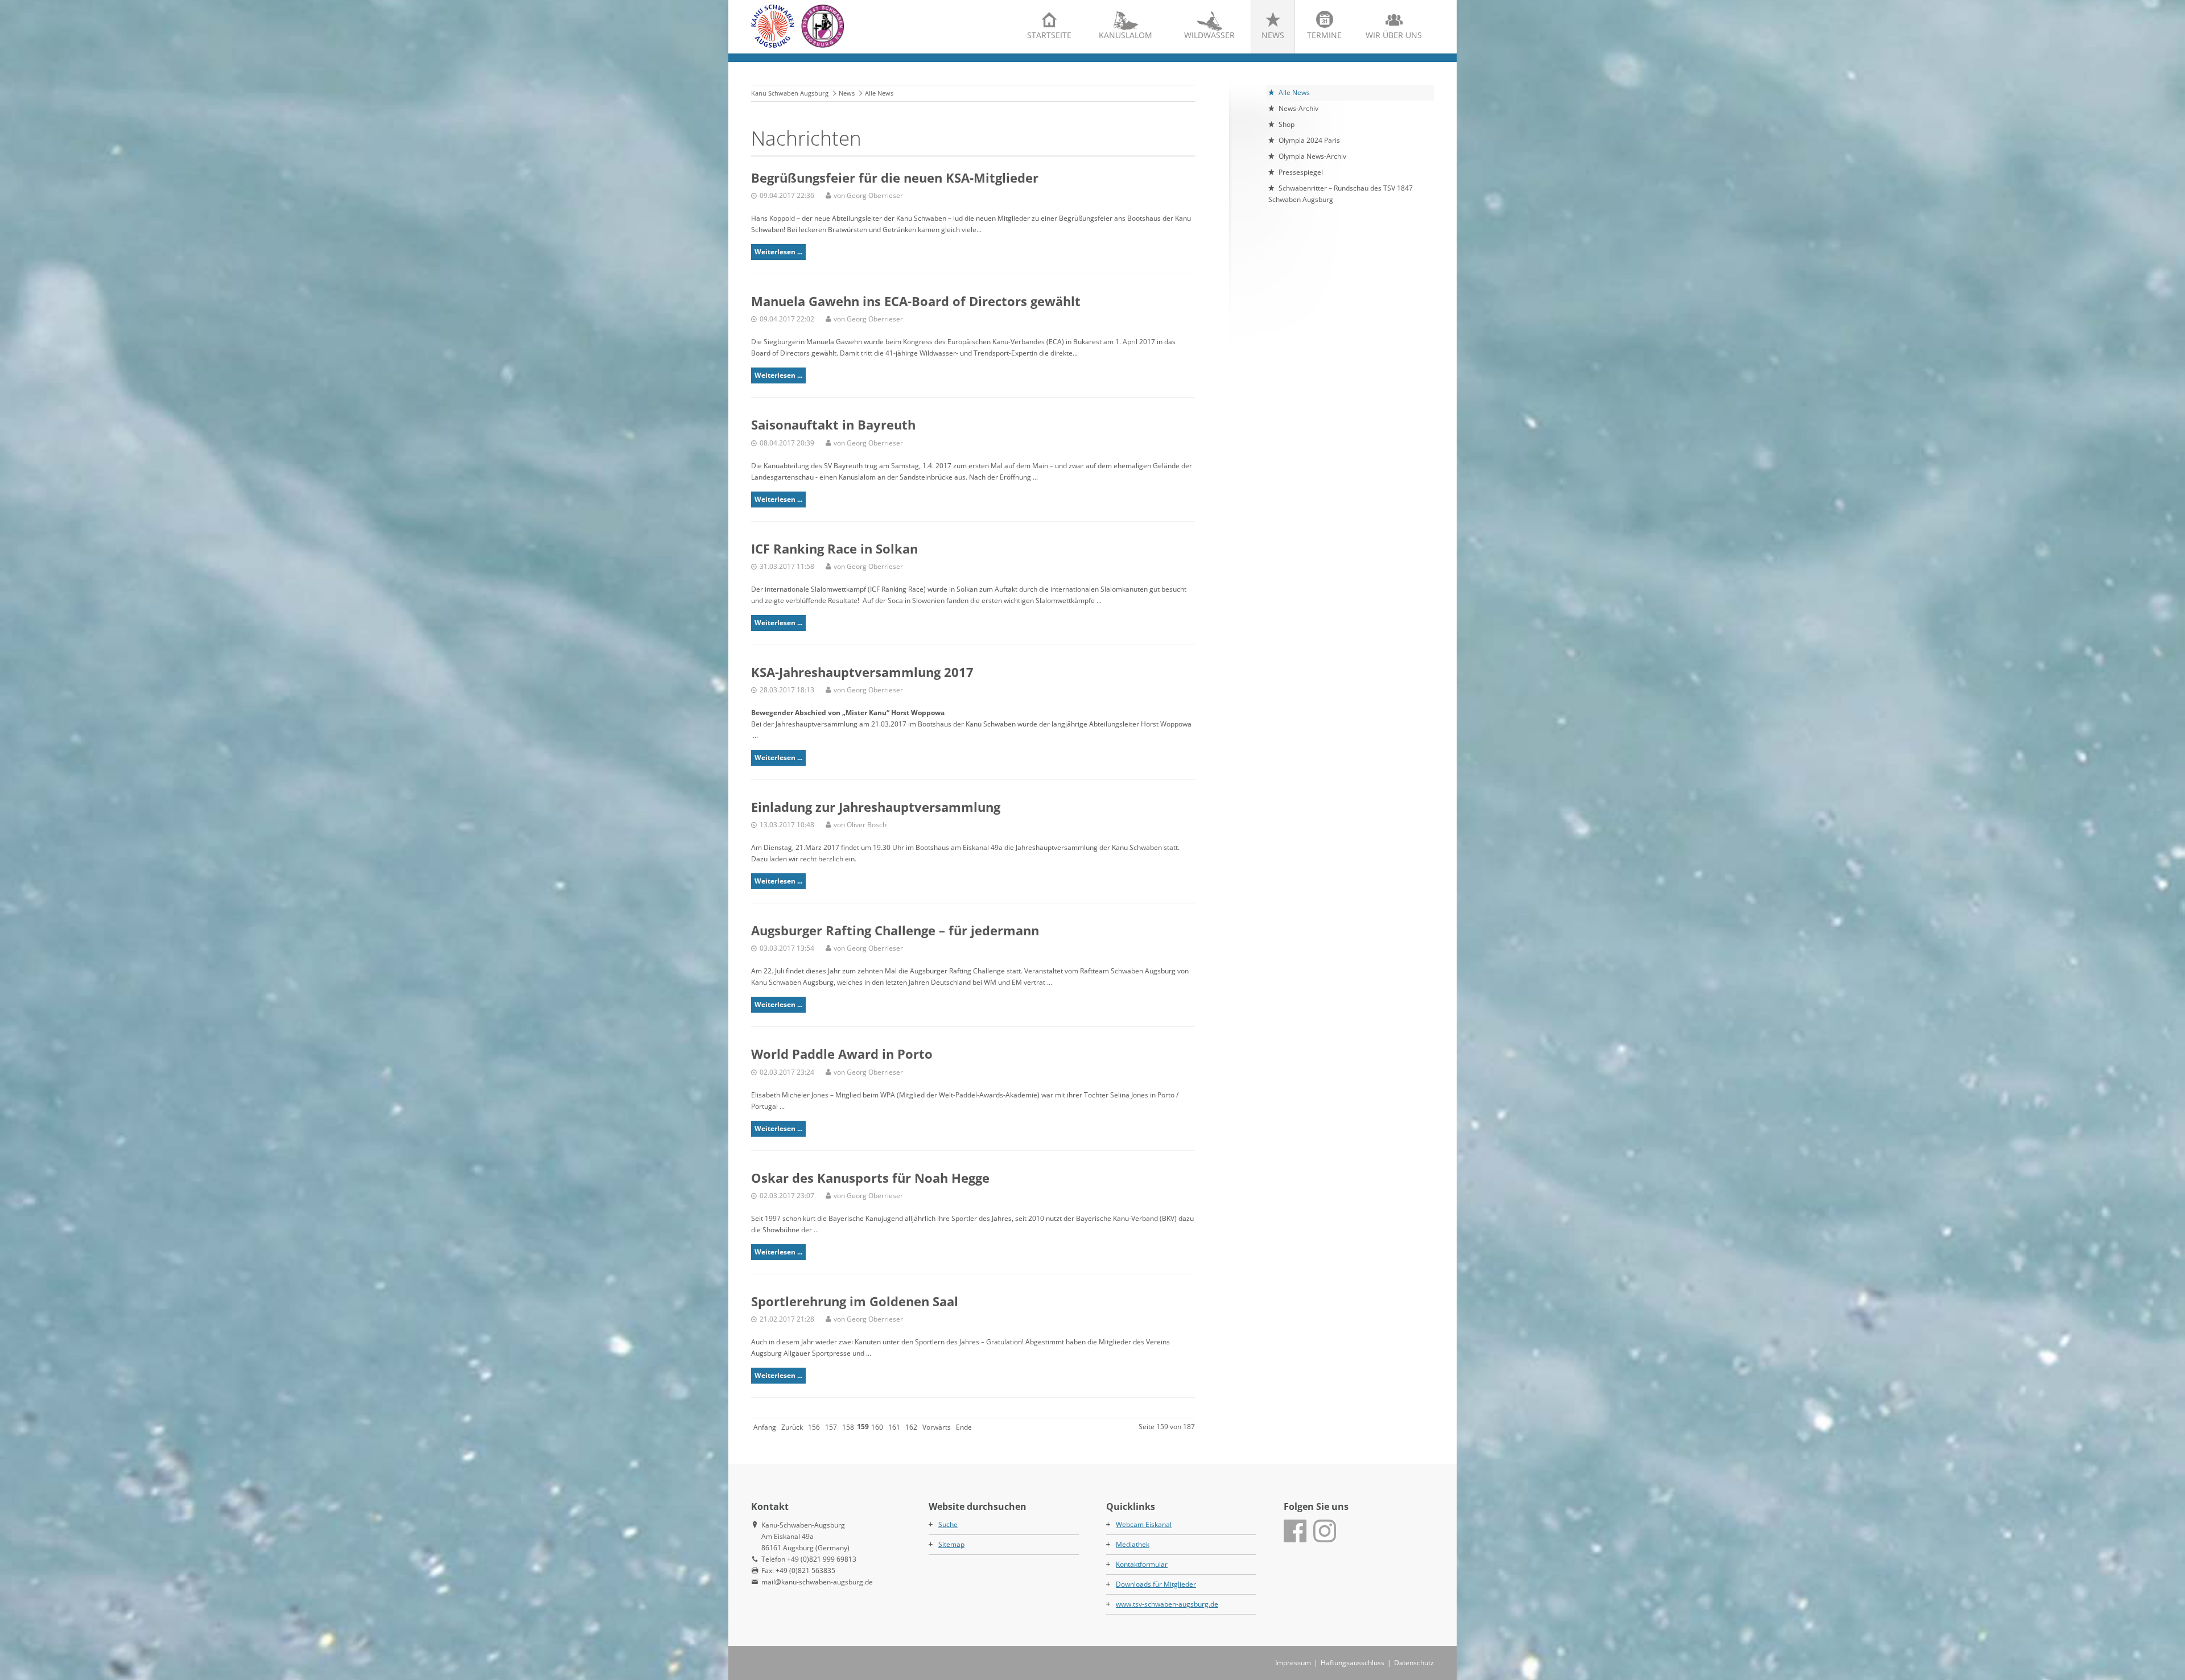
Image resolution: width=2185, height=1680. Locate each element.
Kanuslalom (1126, 35)
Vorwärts (937, 1427)
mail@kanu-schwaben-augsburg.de (817, 1582)
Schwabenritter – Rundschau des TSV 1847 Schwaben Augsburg (1341, 194)
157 (831, 1427)
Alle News (1294, 92)
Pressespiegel (1301, 172)
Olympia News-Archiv (1312, 156)
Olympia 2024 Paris (1309, 140)
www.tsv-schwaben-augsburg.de (1167, 1604)
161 (894, 1427)
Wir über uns (1394, 35)
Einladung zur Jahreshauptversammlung (876, 807)
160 (877, 1427)
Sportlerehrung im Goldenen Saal (855, 1301)
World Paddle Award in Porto (842, 1054)
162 (911, 1427)
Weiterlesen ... (778, 252)
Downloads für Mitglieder (1156, 1584)
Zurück (792, 1427)
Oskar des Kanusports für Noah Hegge (870, 1178)
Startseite (1049, 35)
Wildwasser (1209, 35)
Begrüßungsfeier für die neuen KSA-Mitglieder (895, 178)
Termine (1324, 35)
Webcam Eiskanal (1144, 1524)
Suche (948, 1524)
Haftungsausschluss (1353, 1663)
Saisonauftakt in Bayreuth (833, 424)
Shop (1287, 124)
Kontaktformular (1142, 1564)
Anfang (765, 1427)
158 (848, 1427)
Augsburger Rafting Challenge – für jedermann (895, 930)
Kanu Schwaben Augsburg (790, 93)
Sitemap (951, 1544)
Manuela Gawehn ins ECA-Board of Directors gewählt (916, 301)
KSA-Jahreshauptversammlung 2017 (862, 672)
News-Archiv (1298, 108)
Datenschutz (1414, 1663)
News (1273, 35)
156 (814, 1427)
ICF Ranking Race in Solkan (834, 548)
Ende (964, 1427)
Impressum (1293, 1663)
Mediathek (1133, 1544)
